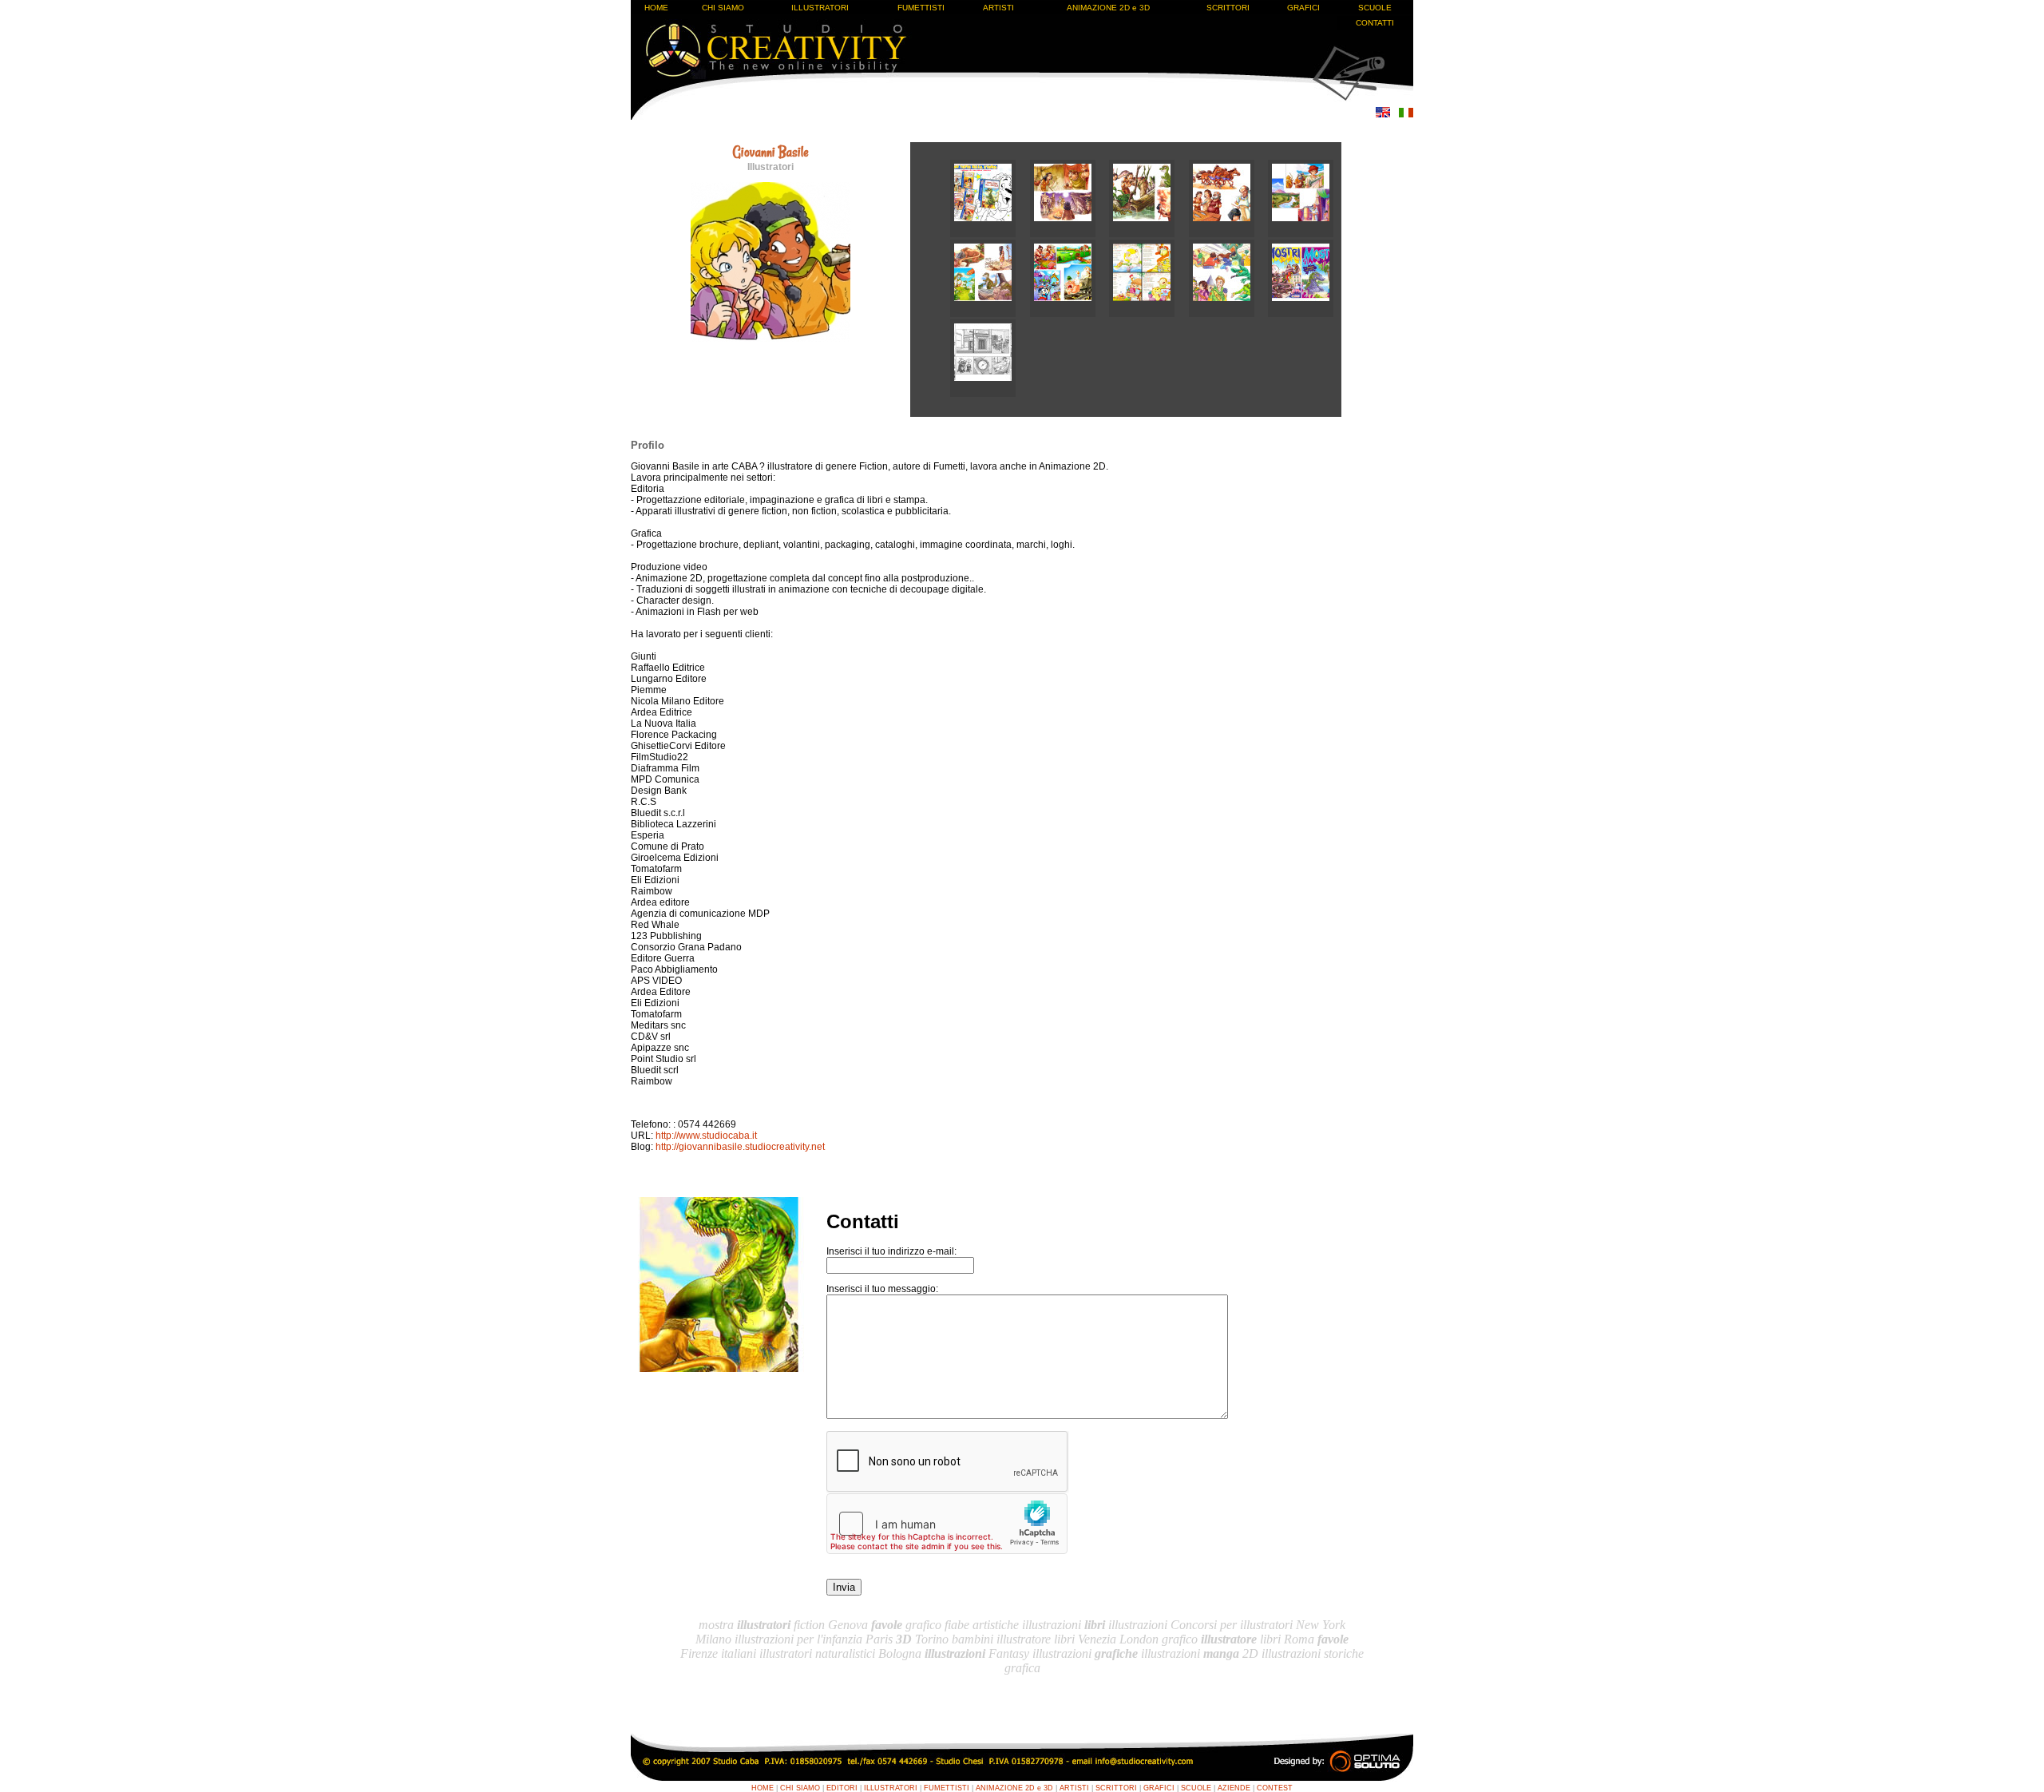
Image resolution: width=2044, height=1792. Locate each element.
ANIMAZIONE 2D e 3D (1108, 8)
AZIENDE (1234, 1788)
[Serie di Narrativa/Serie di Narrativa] (990, 234)
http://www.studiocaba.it (706, 1136)
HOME (656, 8)
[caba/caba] (1070, 234)
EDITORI (842, 1788)
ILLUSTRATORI (820, 8)
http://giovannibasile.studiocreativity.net (740, 1147)
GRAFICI (1303, 8)
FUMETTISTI (921, 8)
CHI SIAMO (723, 8)
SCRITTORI (1228, 8)
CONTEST (1275, 1788)
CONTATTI (1375, 23)
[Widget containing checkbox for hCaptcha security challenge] (947, 1524)
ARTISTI (998, 8)
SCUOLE (1375, 8)
